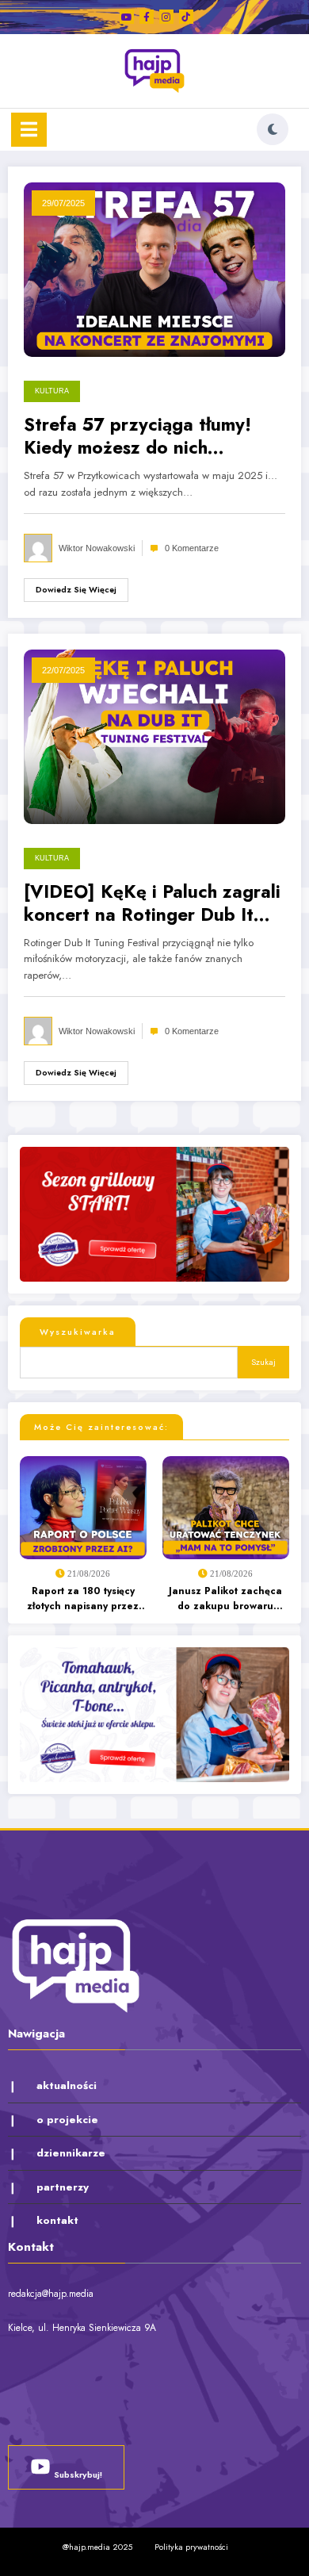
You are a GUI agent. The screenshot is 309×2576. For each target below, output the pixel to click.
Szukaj (263, 1362)
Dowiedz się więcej (76, 590)
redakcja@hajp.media (51, 2294)
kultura (52, 391)
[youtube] (127, 17)
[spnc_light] (273, 129)
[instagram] (166, 17)
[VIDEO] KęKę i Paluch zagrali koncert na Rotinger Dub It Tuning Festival (152, 904)
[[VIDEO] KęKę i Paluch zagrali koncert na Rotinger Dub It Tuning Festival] (154, 735)
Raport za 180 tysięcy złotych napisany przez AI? (83, 1599)
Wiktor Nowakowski (97, 548)
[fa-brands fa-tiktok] (186, 17)
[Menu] (29, 130)
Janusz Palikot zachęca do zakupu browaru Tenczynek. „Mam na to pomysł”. (225, 1599)
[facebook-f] (147, 17)
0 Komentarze (192, 548)
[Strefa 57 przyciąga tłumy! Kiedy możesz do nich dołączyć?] (154, 269)
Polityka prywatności (191, 2547)
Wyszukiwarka (78, 1332)
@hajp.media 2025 (97, 2547)
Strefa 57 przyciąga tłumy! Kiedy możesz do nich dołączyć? (137, 437)
